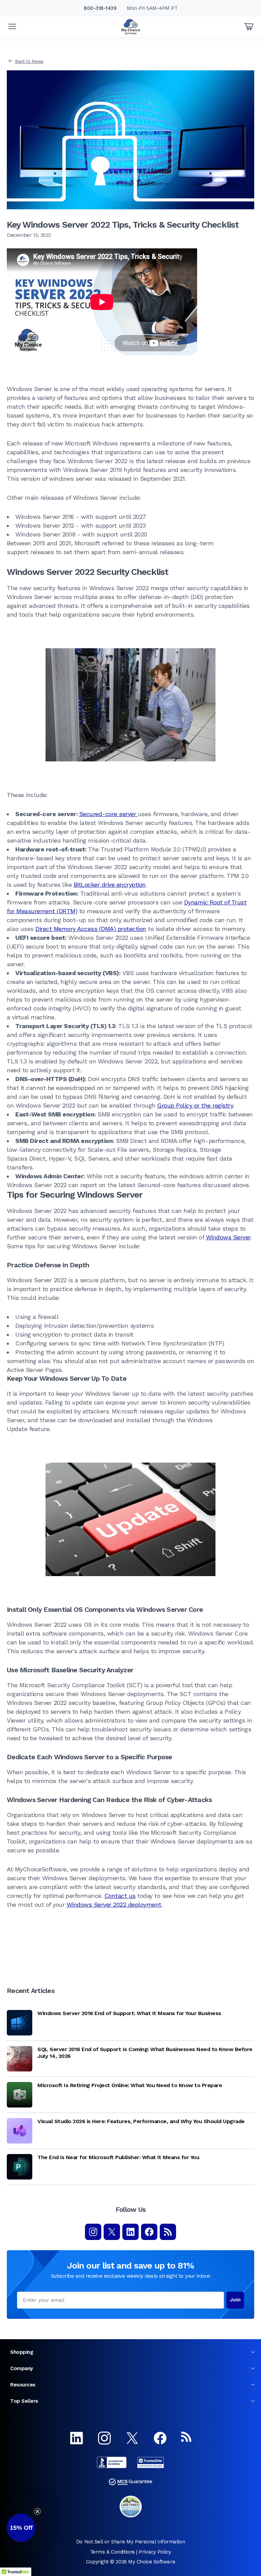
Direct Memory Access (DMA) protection (91, 929)
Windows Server (228, 1237)
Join (235, 2300)
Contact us (120, 1896)
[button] (21, 2528)
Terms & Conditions (112, 2552)
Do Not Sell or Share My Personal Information (130, 2542)
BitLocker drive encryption (110, 885)
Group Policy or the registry (195, 1105)
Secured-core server (109, 814)
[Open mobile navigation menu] (12, 27)
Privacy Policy (155, 2552)
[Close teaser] (37, 2511)
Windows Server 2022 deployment (114, 1904)
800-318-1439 (100, 8)
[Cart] (249, 27)
